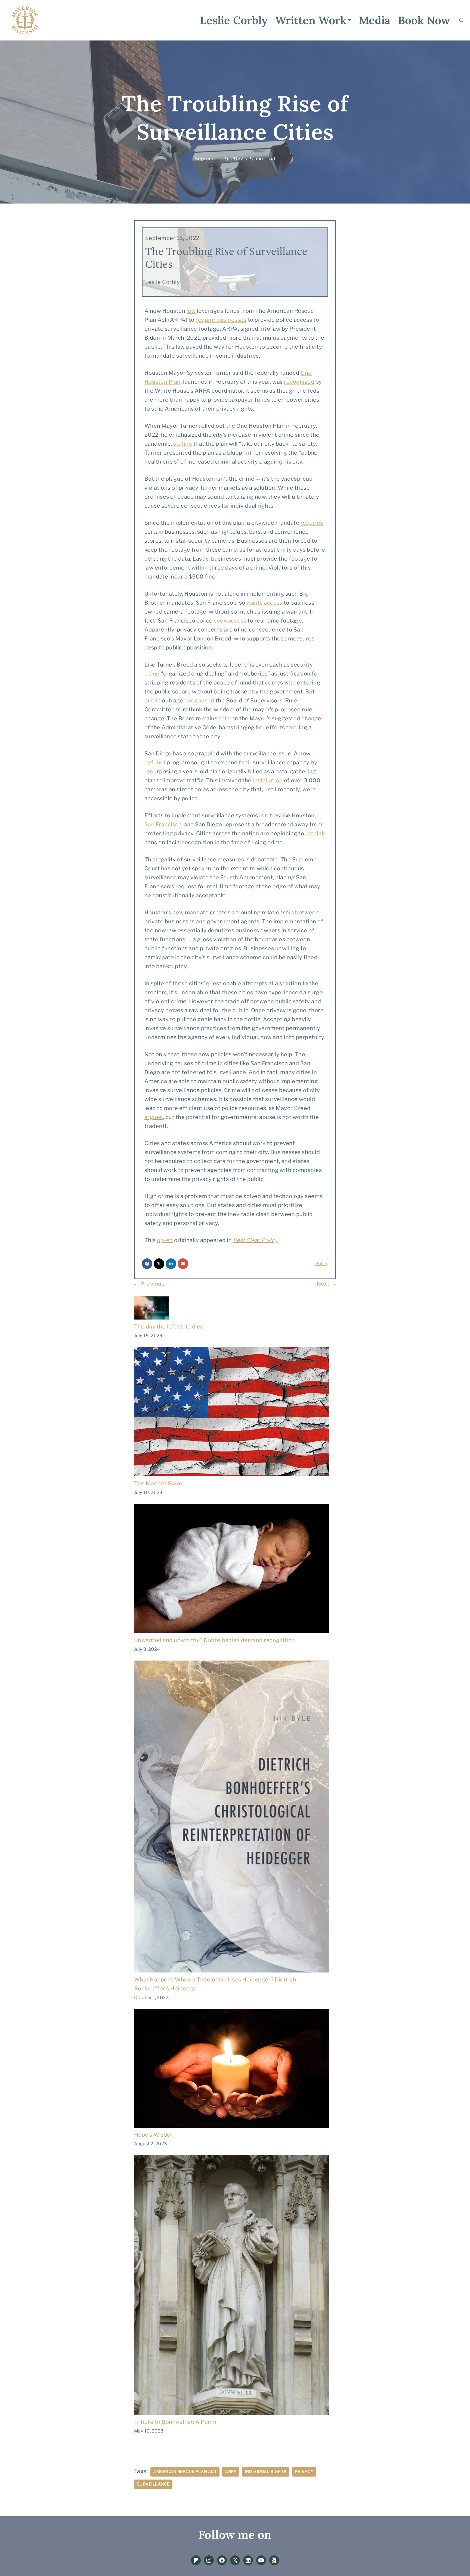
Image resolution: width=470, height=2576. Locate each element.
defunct (155, 762)
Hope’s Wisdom (155, 2135)
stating (183, 444)
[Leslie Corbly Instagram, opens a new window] (209, 2560)
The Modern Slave (158, 1483)
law (191, 311)
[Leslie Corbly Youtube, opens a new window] (261, 2560)
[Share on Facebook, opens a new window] (147, 1264)
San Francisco (163, 824)
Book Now (424, 20)
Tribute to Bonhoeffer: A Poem (175, 2422)
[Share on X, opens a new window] (159, 1264)
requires (312, 523)
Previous (152, 1284)
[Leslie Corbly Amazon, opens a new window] (274, 2560)
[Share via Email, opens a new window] (183, 1264)
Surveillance (153, 2484)
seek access (230, 621)
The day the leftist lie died (169, 1327)
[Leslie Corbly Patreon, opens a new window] (196, 2560)
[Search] (461, 20)
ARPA (231, 2472)
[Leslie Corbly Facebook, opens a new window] (222, 2560)
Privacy (304, 2472)
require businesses (221, 320)
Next (323, 1284)
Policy (322, 1264)
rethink (315, 833)
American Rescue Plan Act (185, 2472)
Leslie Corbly (234, 20)
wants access (264, 603)
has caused (199, 701)
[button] (350, 20)
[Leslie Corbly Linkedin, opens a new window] (248, 2560)
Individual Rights (266, 2472)
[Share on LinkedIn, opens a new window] (171, 1264)
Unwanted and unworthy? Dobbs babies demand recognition (215, 1640)
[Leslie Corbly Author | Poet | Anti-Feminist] (25, 20)
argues (154, 1117)
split (225, 718)
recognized (299, 382)
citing (152, 674)
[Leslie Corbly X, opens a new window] (235, 2560)
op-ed (165, 1240)
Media (375, 20)
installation (268, 780)
